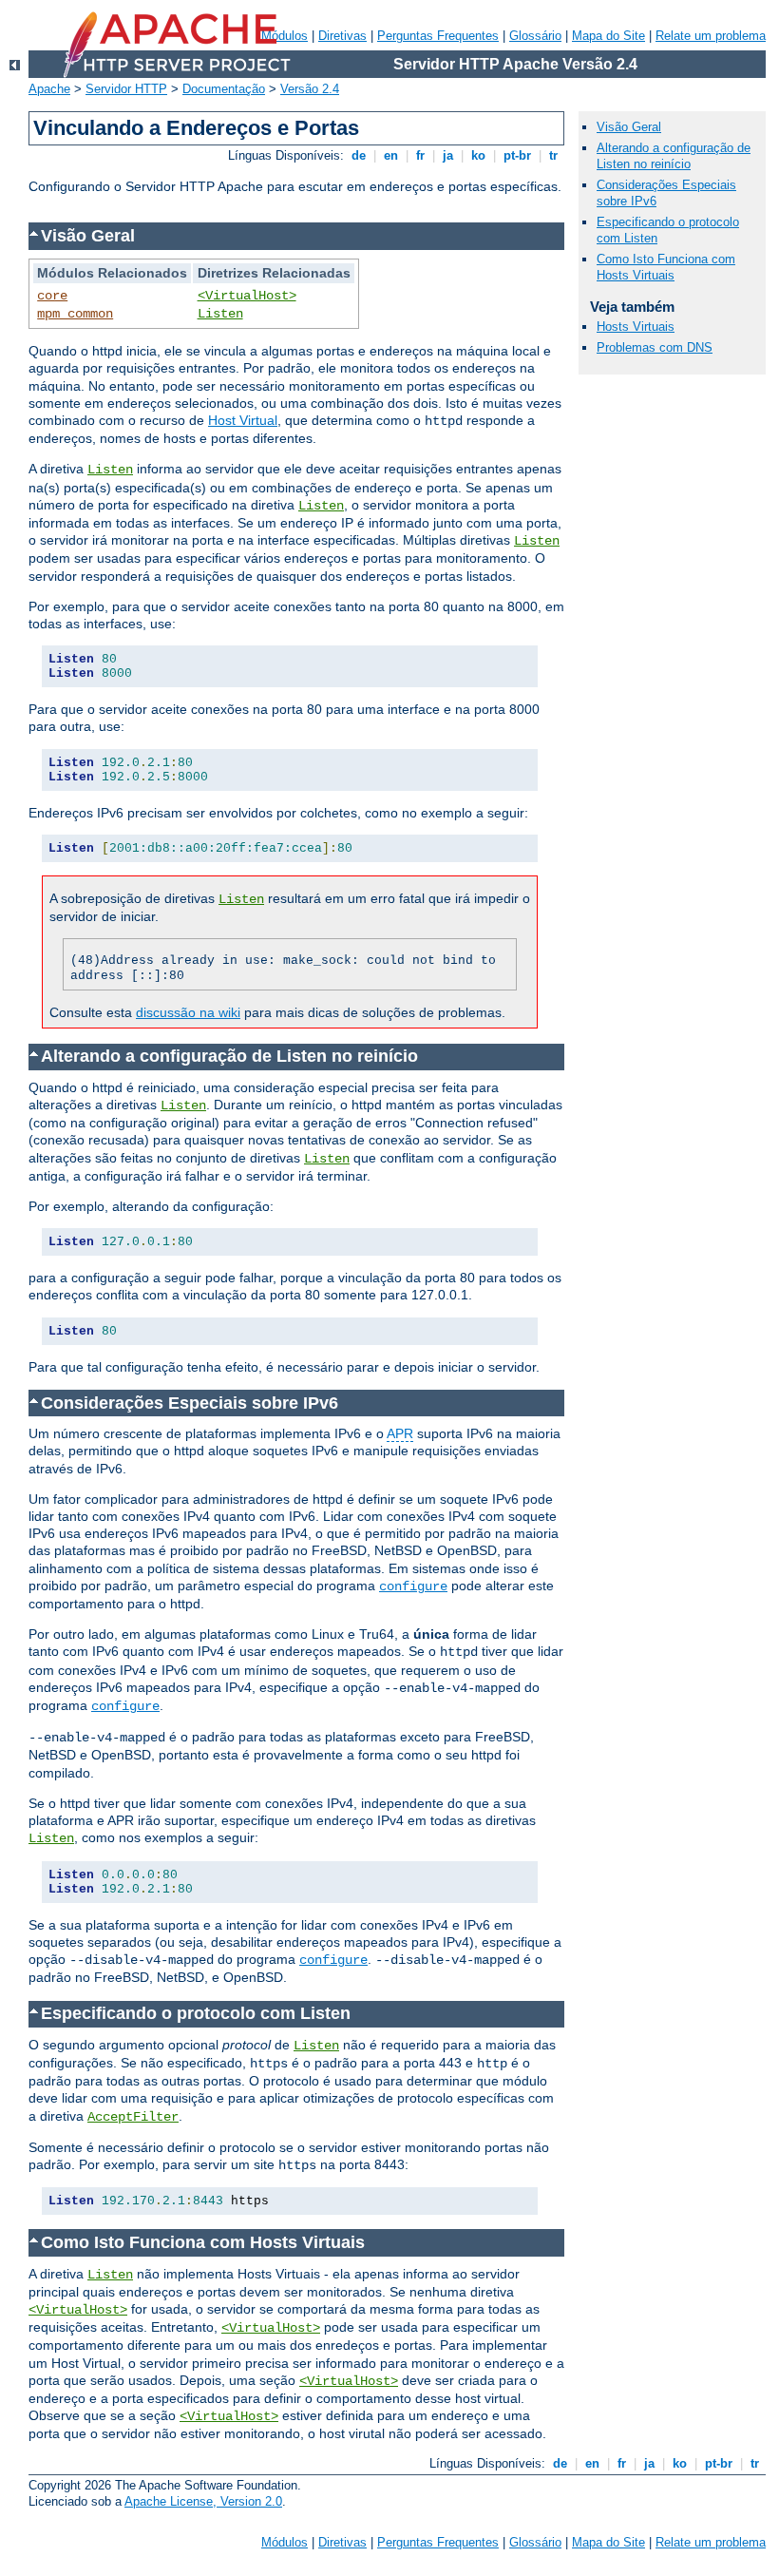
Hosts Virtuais (636, 327)
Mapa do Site (608, 36)
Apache (49, 89)
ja (448, 155)
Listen (220, 314)
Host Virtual (243, 420)
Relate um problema (711, 36)
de (359, 155)
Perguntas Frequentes (438, 36)
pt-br (517, 155)
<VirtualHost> (247, 296)
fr (420, 155)
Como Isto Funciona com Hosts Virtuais (666, 267)
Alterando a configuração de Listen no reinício (674, 156)
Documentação (224, 89)
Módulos (285, 2542)
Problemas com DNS (655, 347)
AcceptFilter (133, 2117)
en (391, 155)
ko (478, 155)
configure (413, 1586)
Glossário (535, 36)
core (52, 296)
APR (400, 1433)
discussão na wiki (188, 1012)
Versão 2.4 (310, 89)
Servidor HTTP (126, 89)
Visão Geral (629, 127)
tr (553, 155)
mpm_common (75, 314)
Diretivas (342, 36)
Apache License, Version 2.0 (203, 2501)
